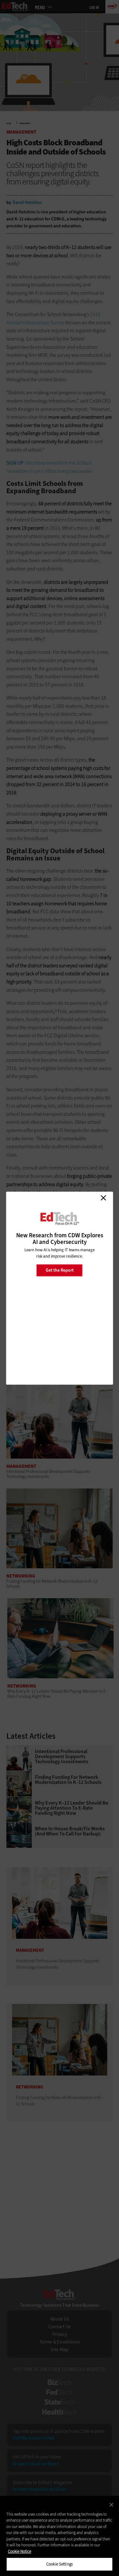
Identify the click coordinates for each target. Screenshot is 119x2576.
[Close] (111, 2505)
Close (103, 1198)
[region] (60, 2536)
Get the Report (60, 1270)
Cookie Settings (60, 2564)
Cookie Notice (20, 2551)
